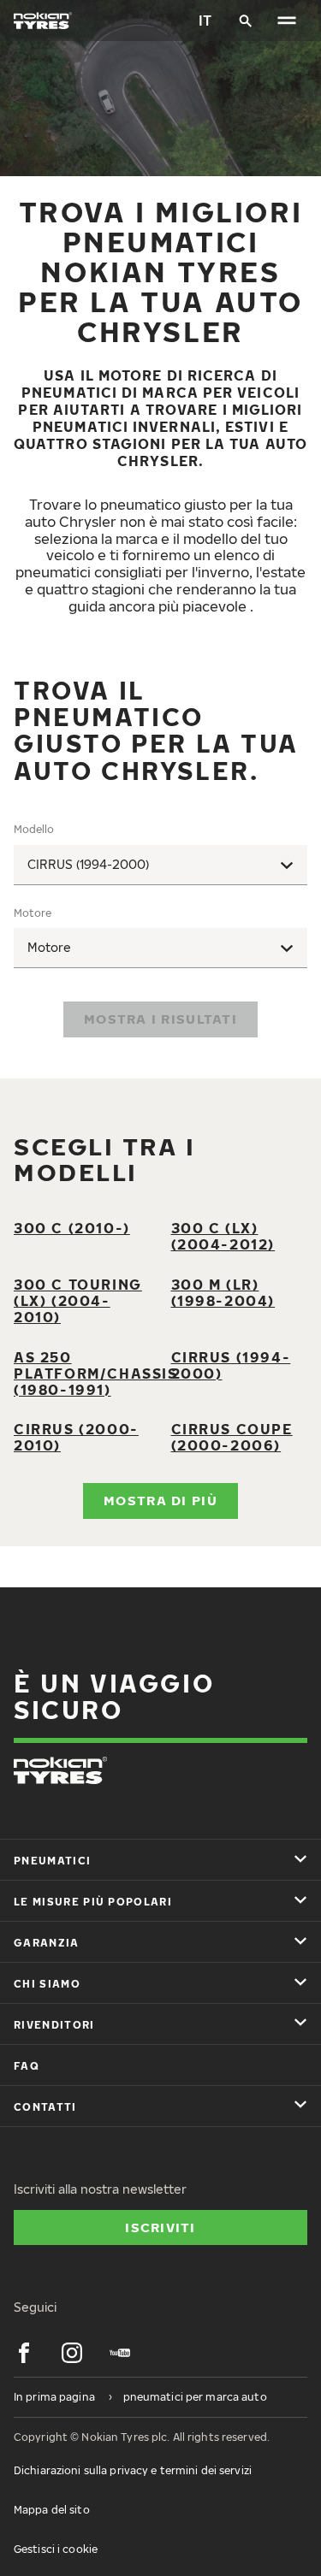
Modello (34, 829)
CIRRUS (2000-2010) (76, 1437)
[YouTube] (120, 2353)
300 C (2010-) (72, 1228)
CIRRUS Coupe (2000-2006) (232, 1437)
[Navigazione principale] (287, 21)
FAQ (27, 2066)
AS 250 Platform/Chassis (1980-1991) (96, 1374)
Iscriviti (160, 2227)
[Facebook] (24, 2353)
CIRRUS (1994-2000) (231, 1365)
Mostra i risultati (160, 1019)
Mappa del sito (52, 2510)
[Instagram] (72, 2353)
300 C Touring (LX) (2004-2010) (78, 1301)
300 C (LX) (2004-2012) (223, 1236)
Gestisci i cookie (56, 2549)
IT (205, 21)
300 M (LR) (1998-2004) (223, 1293)
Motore (33, 913)
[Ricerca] (246, 21)
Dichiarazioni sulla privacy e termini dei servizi (133, 2470)
